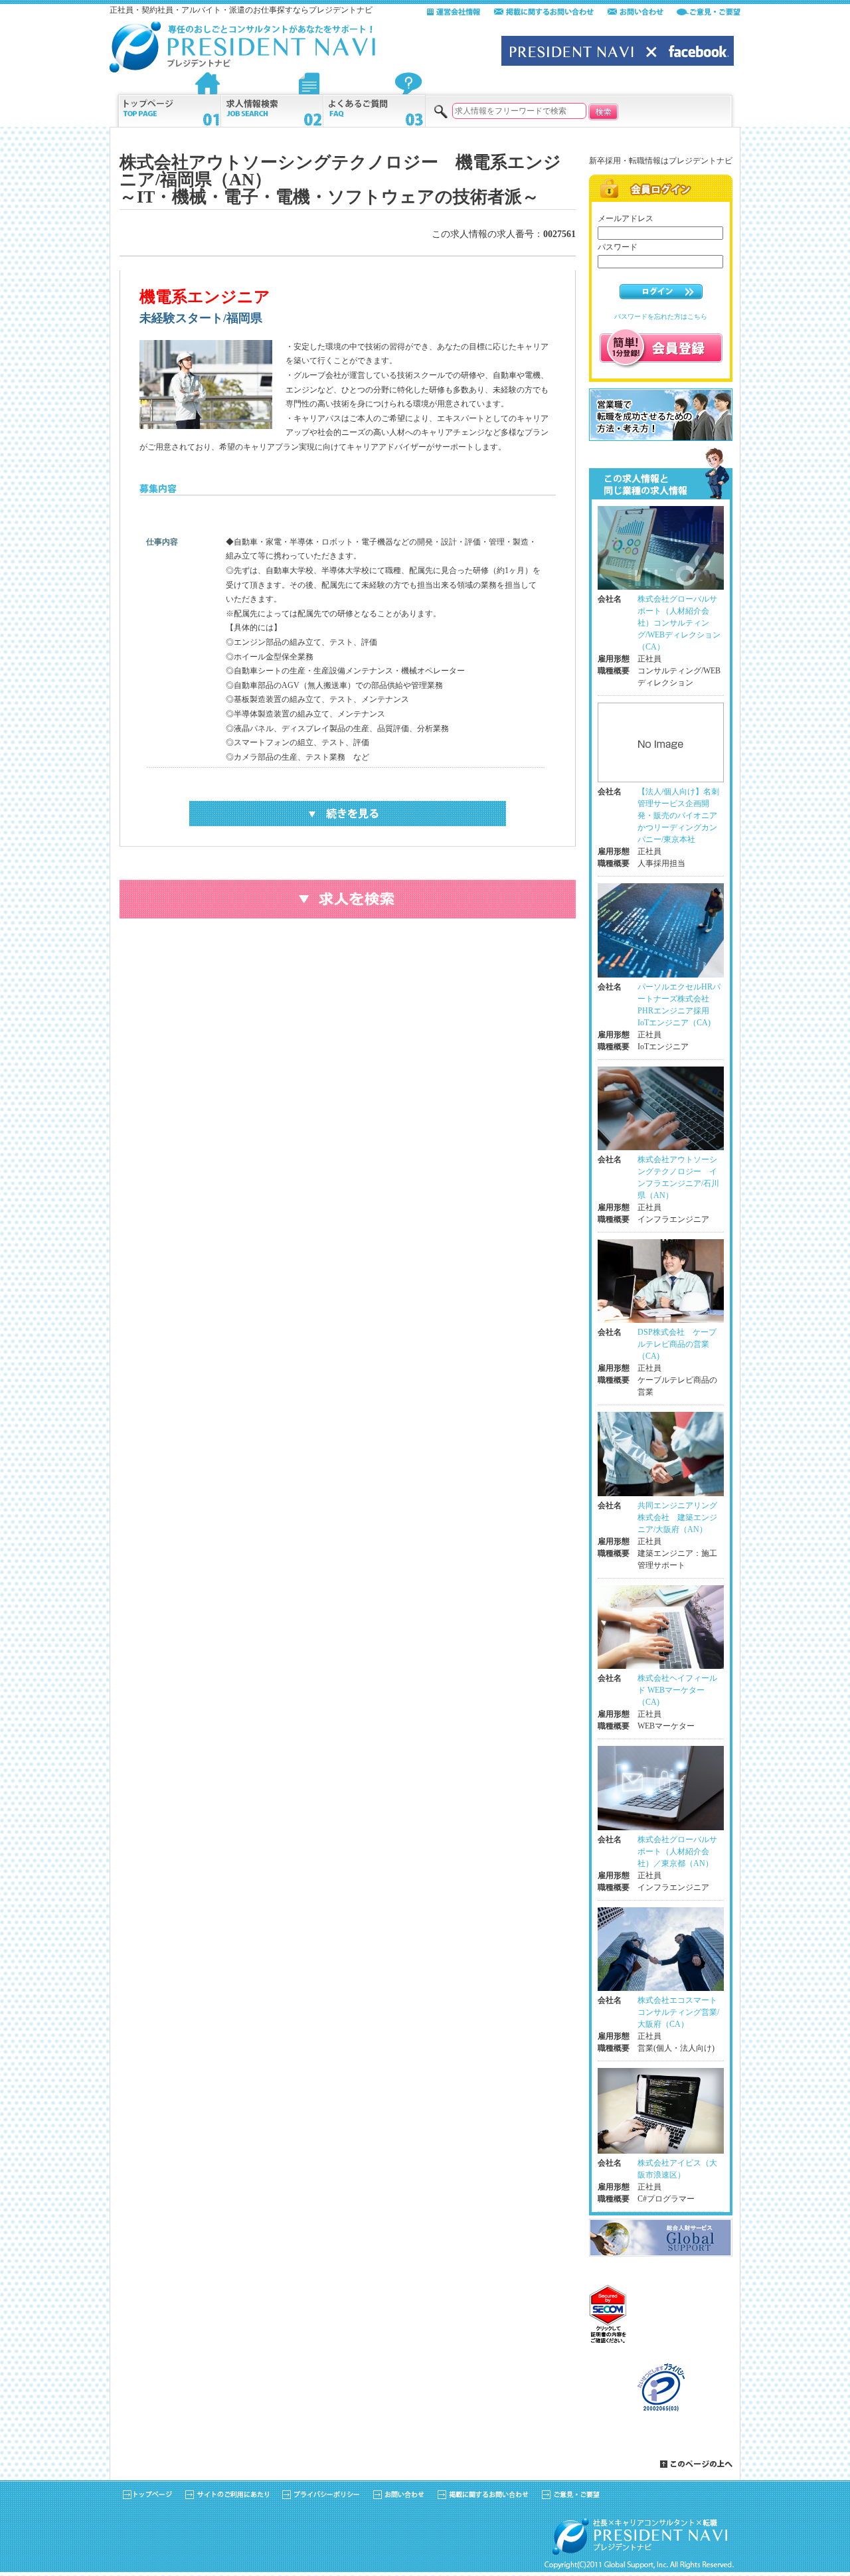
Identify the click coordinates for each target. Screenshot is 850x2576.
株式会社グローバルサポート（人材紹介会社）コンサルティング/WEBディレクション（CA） (679, 623)
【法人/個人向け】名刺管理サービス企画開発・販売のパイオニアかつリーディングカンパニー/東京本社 (678, 816)
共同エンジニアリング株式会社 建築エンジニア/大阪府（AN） (677, 1517)
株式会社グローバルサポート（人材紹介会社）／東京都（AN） (677, 1851)
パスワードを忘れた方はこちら (661, 316)
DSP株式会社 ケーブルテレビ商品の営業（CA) (677, 1344)
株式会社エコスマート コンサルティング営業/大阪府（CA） (681, 2012)
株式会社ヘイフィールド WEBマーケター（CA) (677, 1690)
